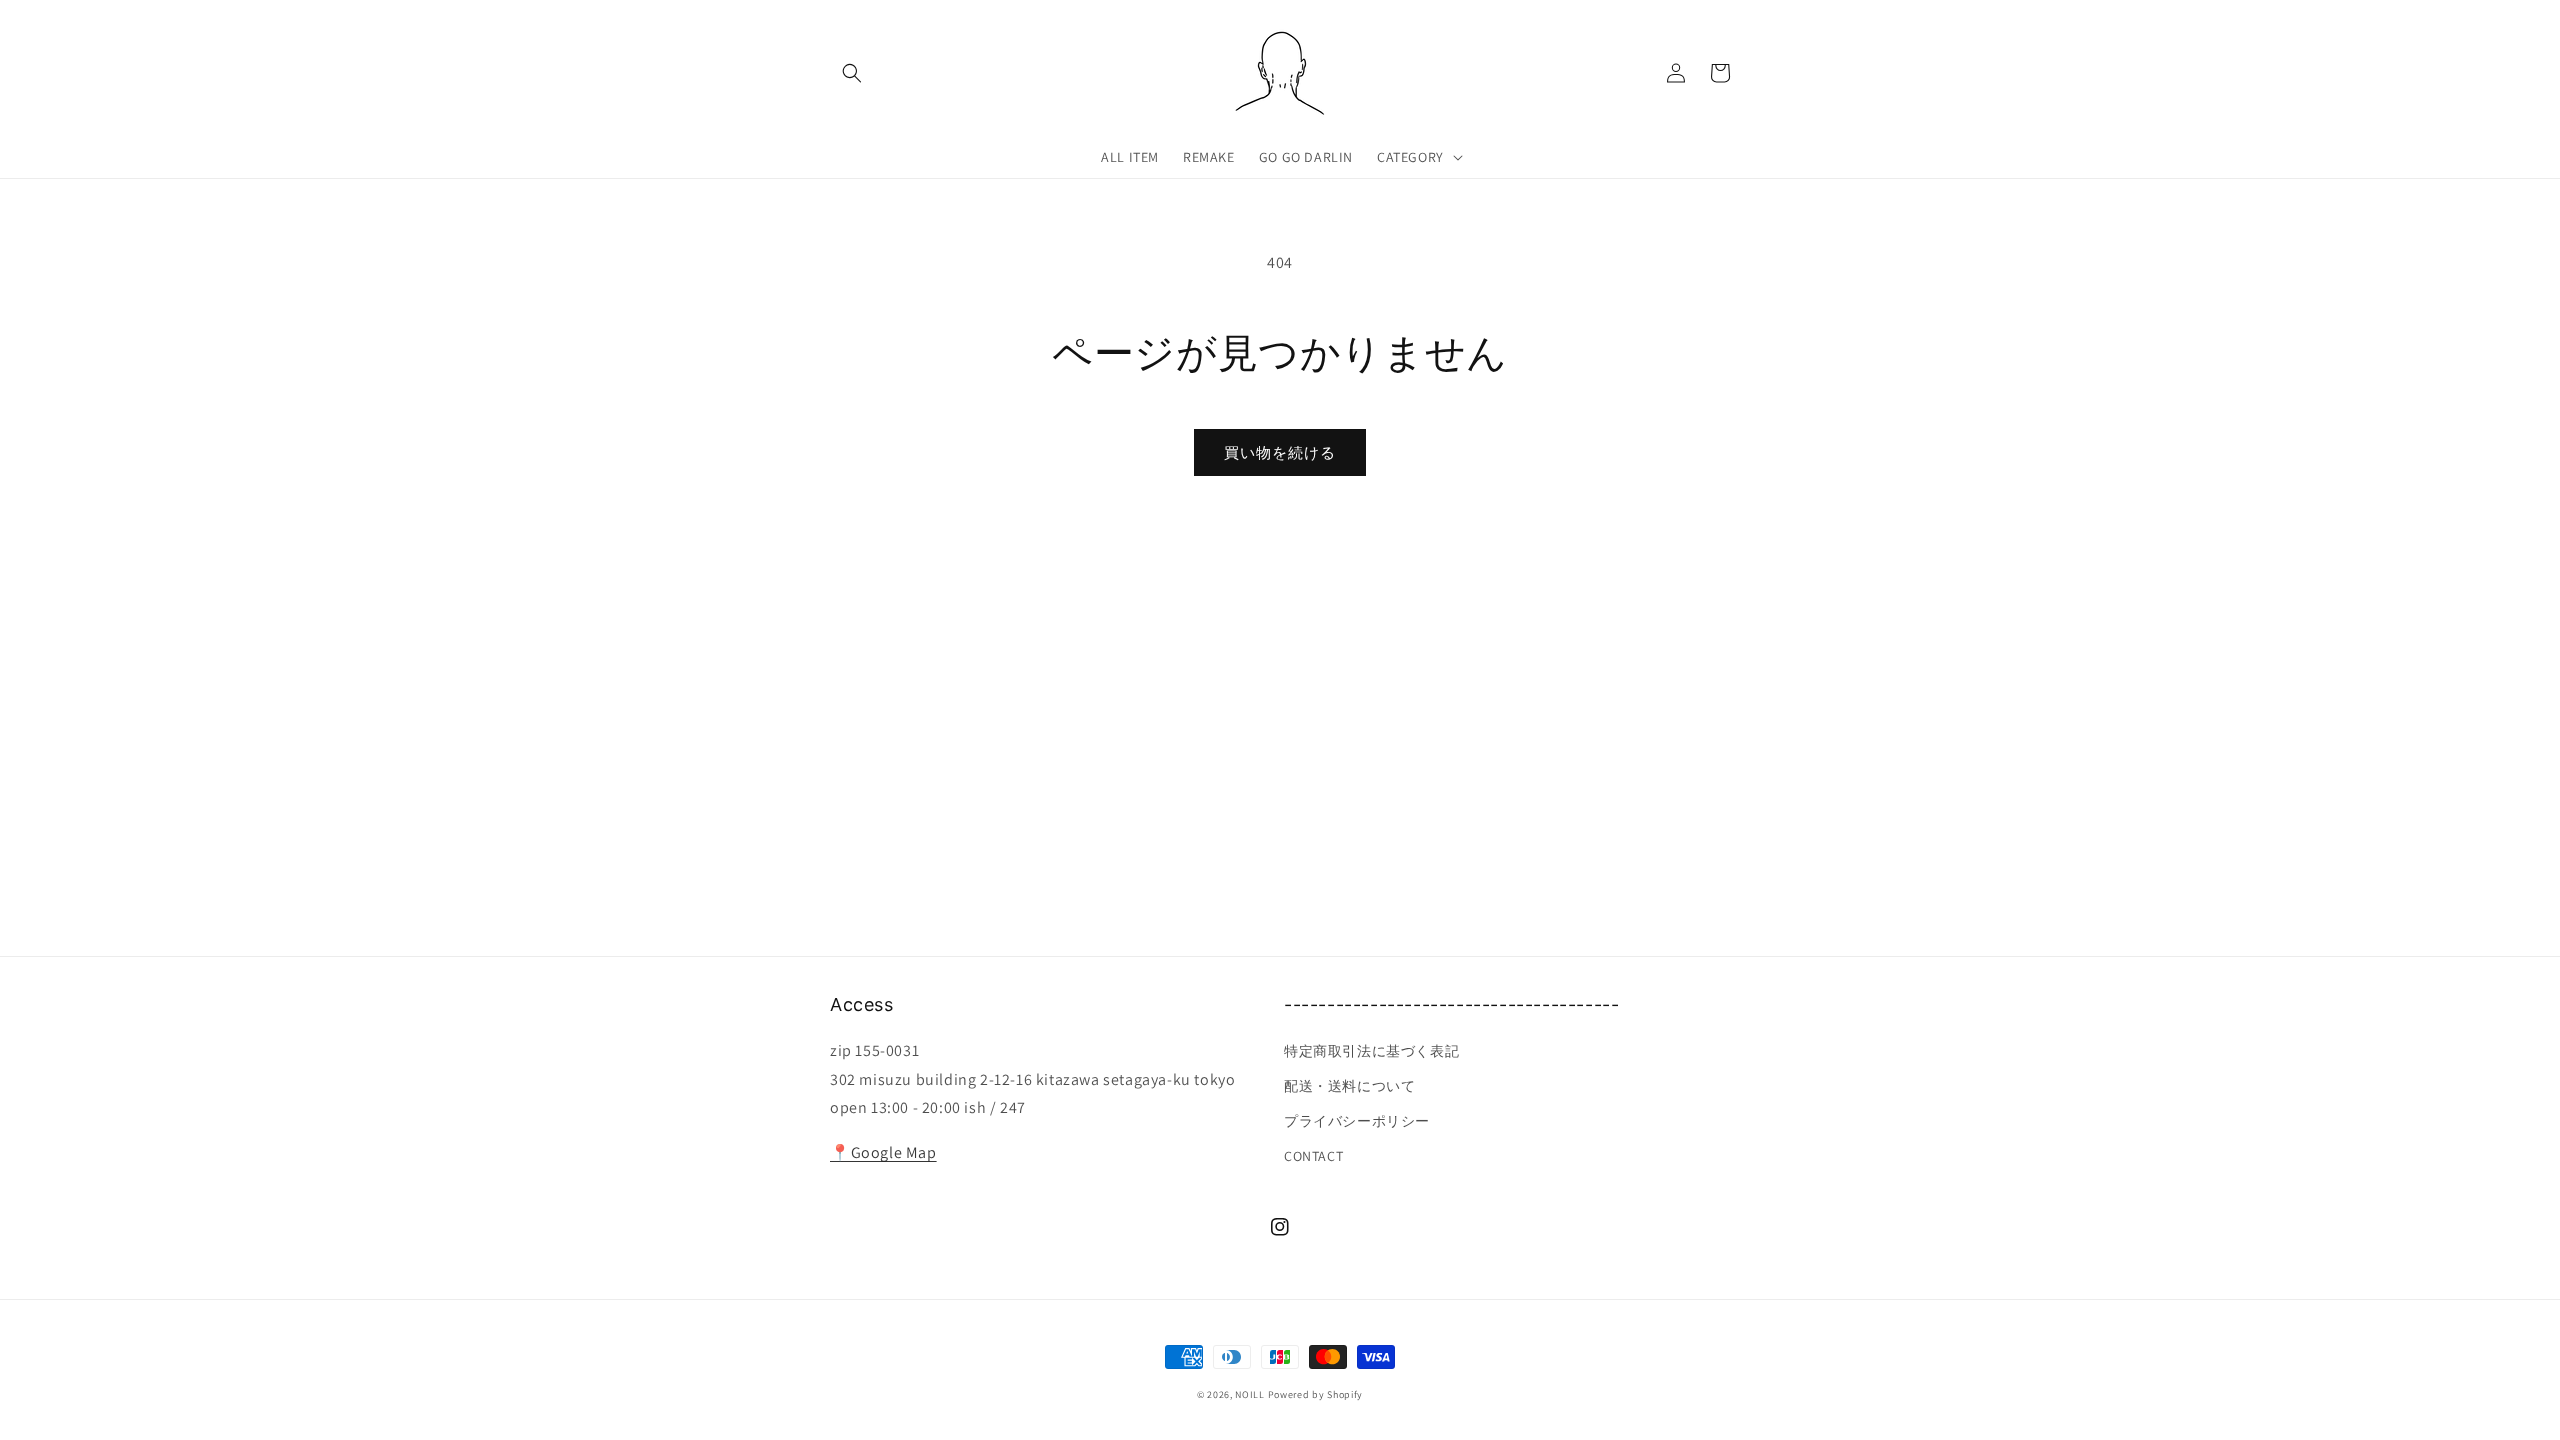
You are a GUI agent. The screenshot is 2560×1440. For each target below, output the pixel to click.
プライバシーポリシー (1357, 1121)
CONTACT (1313, 1156)
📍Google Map (883, 1152)
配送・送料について (1349, 1086)
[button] (852, 73)
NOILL (1250, 1394)
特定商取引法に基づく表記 (1371, 1051)
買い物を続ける (1280, 452)
